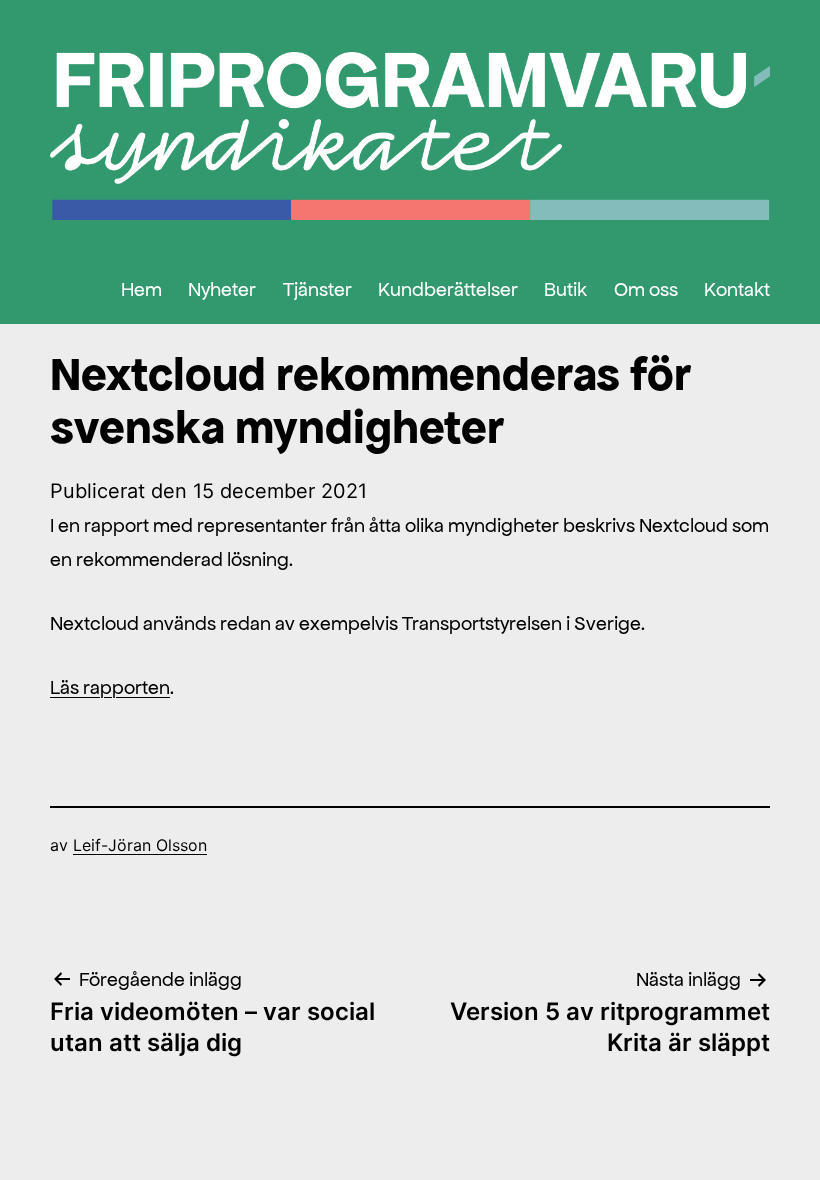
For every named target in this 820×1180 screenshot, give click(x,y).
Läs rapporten (110, 687)
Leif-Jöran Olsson (140, 845)
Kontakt (737, 289)
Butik (565, 289)
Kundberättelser (448, 289)
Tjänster (317, 289)
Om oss (646, 289)
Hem (141, 289)
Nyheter (222, 289)
